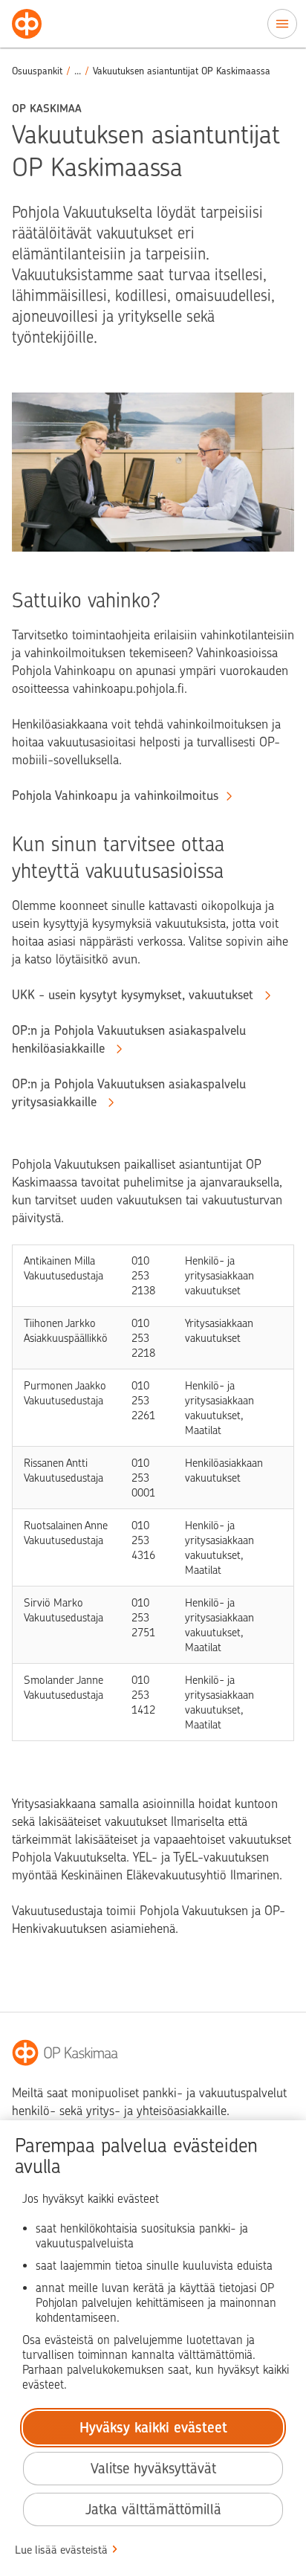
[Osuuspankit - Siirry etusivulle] (27, 24)
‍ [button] (78, 71)
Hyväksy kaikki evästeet (153, 2428)
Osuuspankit (37, 71)
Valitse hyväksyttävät (153, 2469)
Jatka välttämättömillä (153, 2509)
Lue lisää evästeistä (61, 2550)
